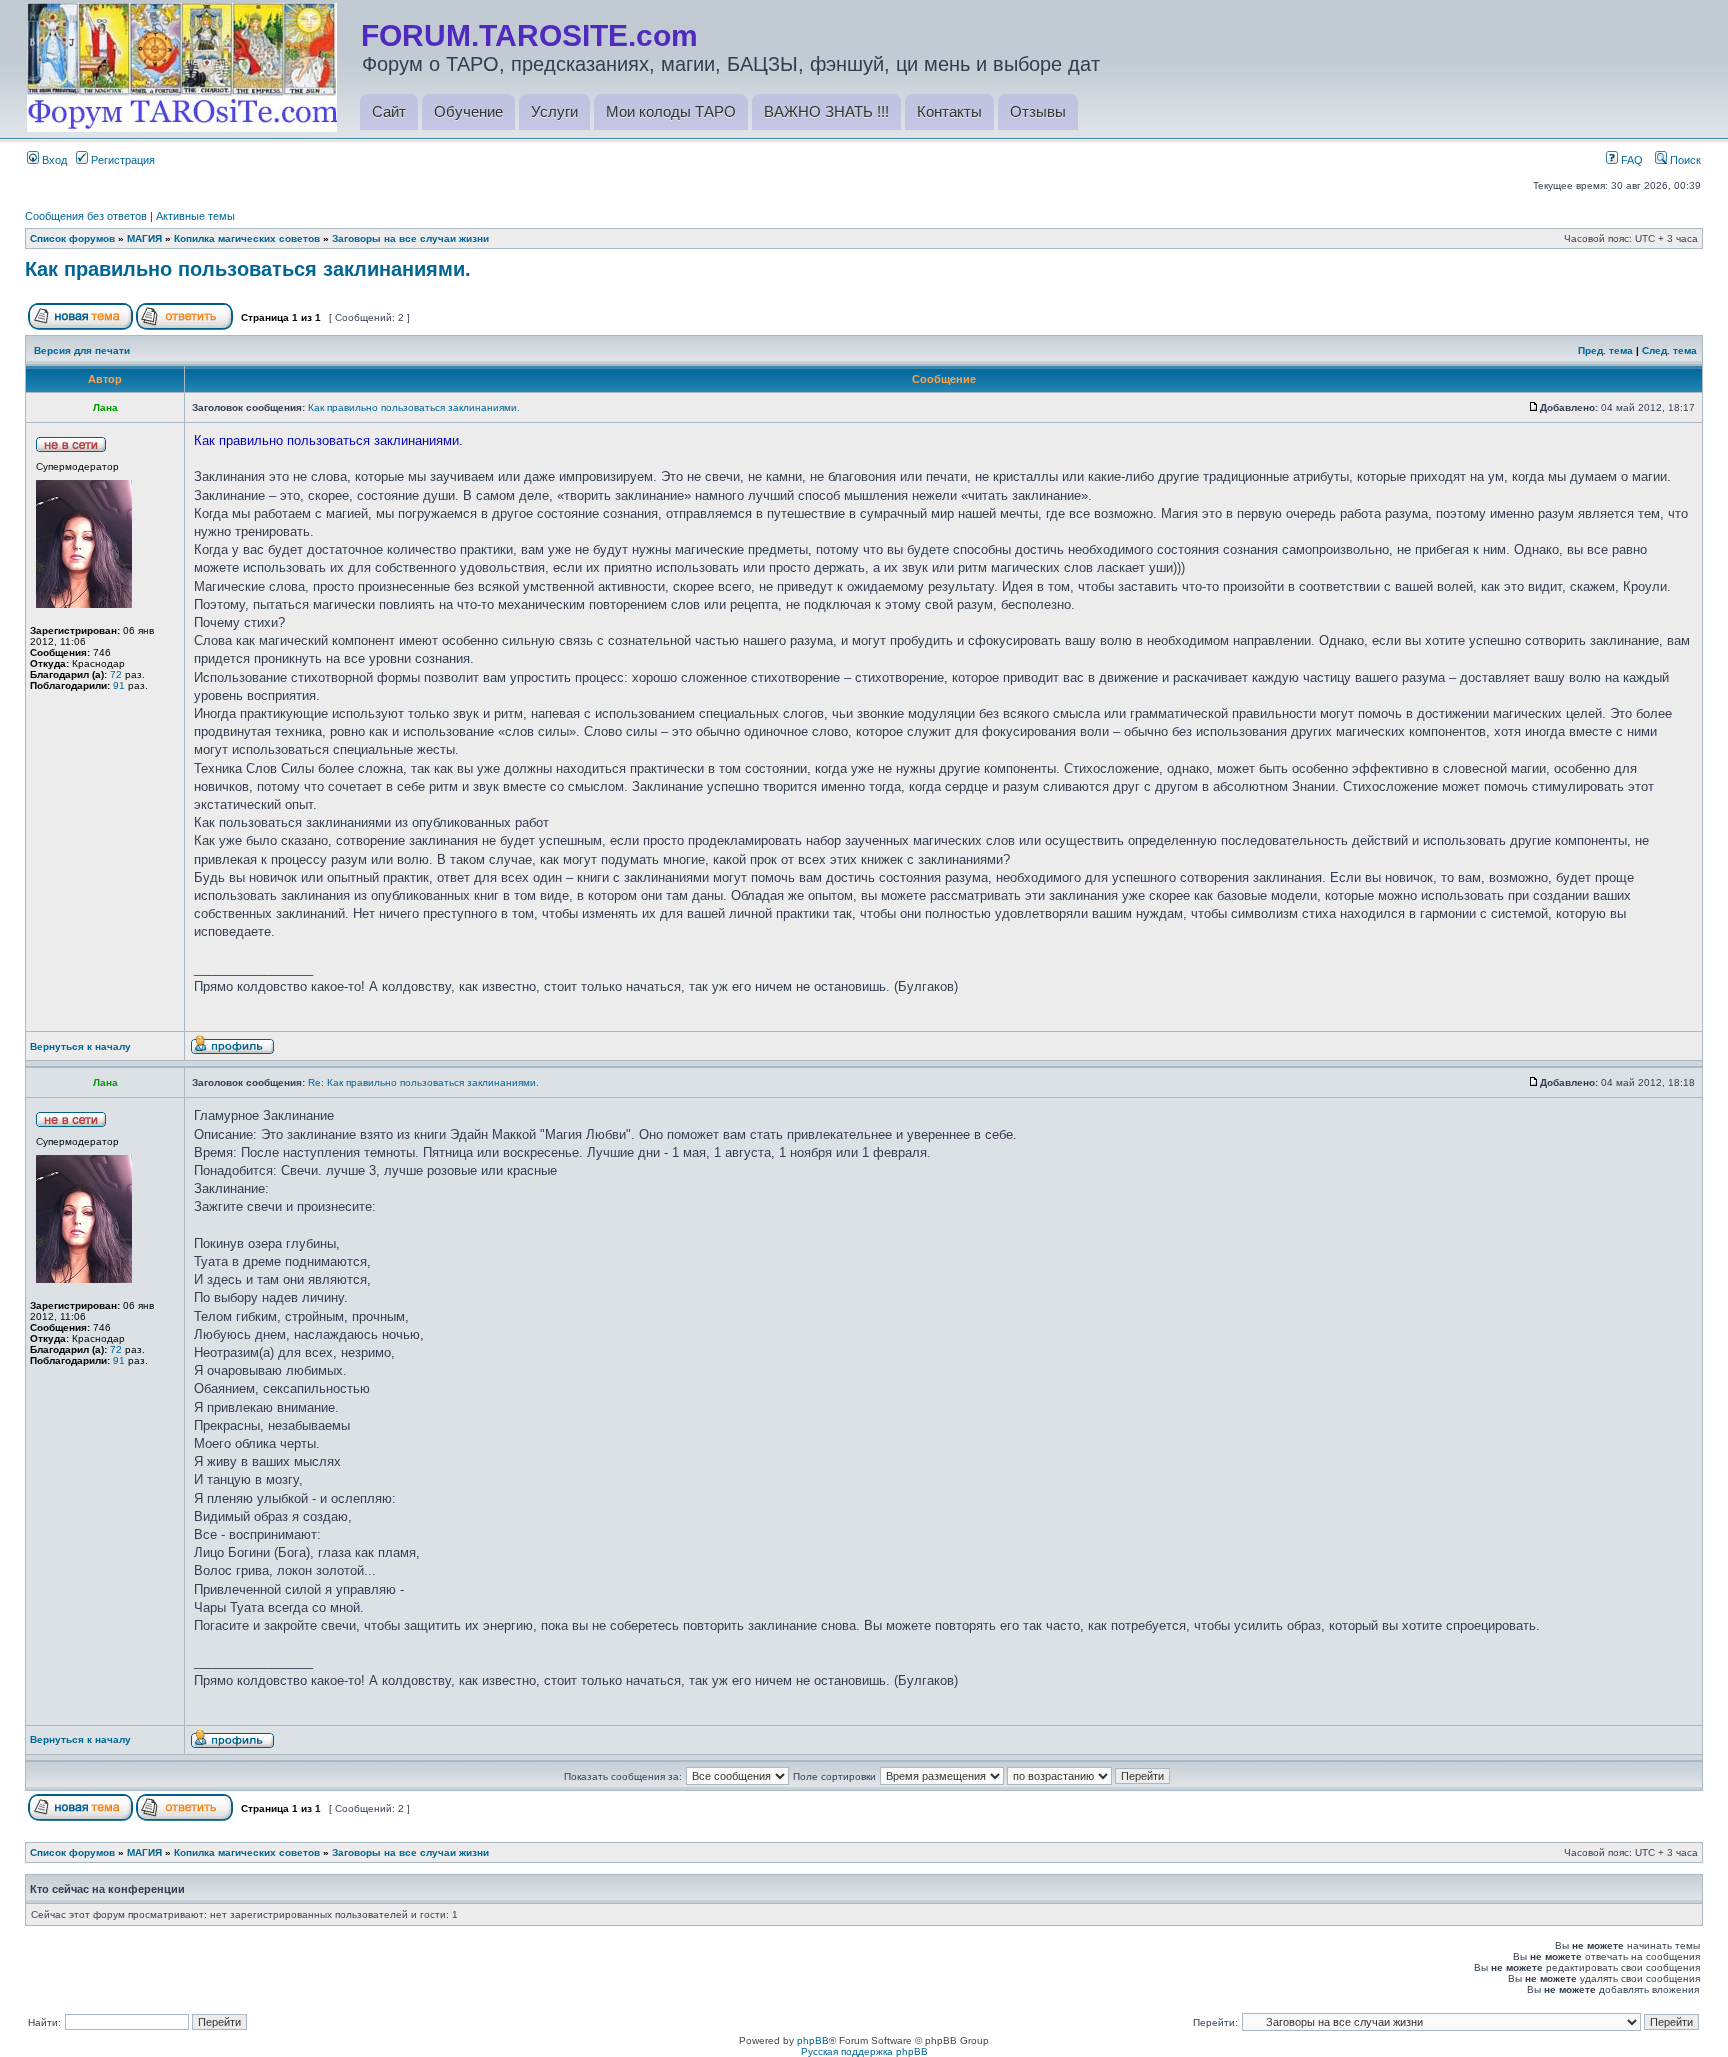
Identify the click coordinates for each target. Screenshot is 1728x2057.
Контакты (949, 111)
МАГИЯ (144, 238)
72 (116, 674)
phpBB (813, 2040)
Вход (53, 160)
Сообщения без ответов (86, 216)
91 (119, 685)
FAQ (1630, 160)
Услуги (554, 111)
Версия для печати (82, 350)
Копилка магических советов (247, 238)
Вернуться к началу (80, 1046)
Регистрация (121, 160)
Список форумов (72, 238)
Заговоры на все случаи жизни (410, 238)
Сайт (389, 111)
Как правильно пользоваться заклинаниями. (248, 269)
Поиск (1684, 160)
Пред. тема (1605, 350)
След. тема (1669, 350)
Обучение (468, 111)
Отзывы (1038, 111)
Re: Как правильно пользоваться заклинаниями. (423, 1082)
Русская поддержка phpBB (864, 2051)
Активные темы (195, 216)
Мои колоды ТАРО (671, 111)
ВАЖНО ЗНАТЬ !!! (826, 111)
